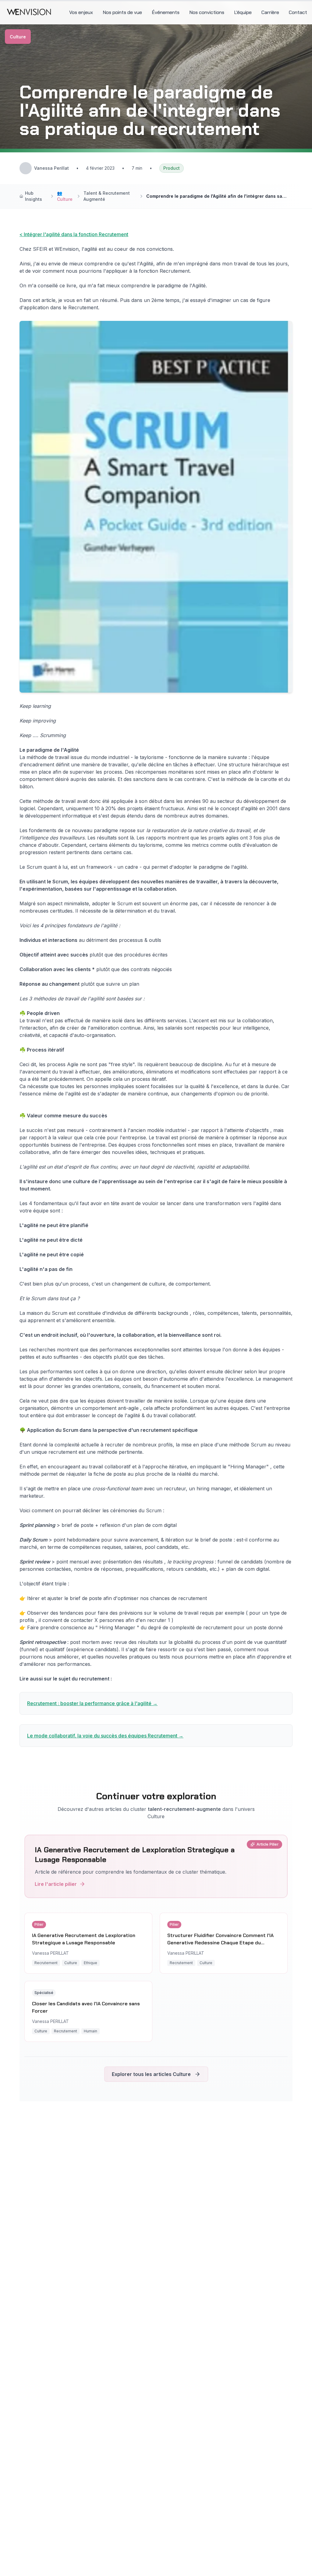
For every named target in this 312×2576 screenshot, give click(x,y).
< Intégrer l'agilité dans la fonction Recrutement (74, 234)
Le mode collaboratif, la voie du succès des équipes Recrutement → (105, 1736)
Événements (166, 12)
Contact (298, 12)
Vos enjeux (81, 12)
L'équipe (243, 12)
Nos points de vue (122, 12)
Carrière (270, 12)
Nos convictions (207, 12)
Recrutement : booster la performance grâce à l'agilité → (92, 1703)
